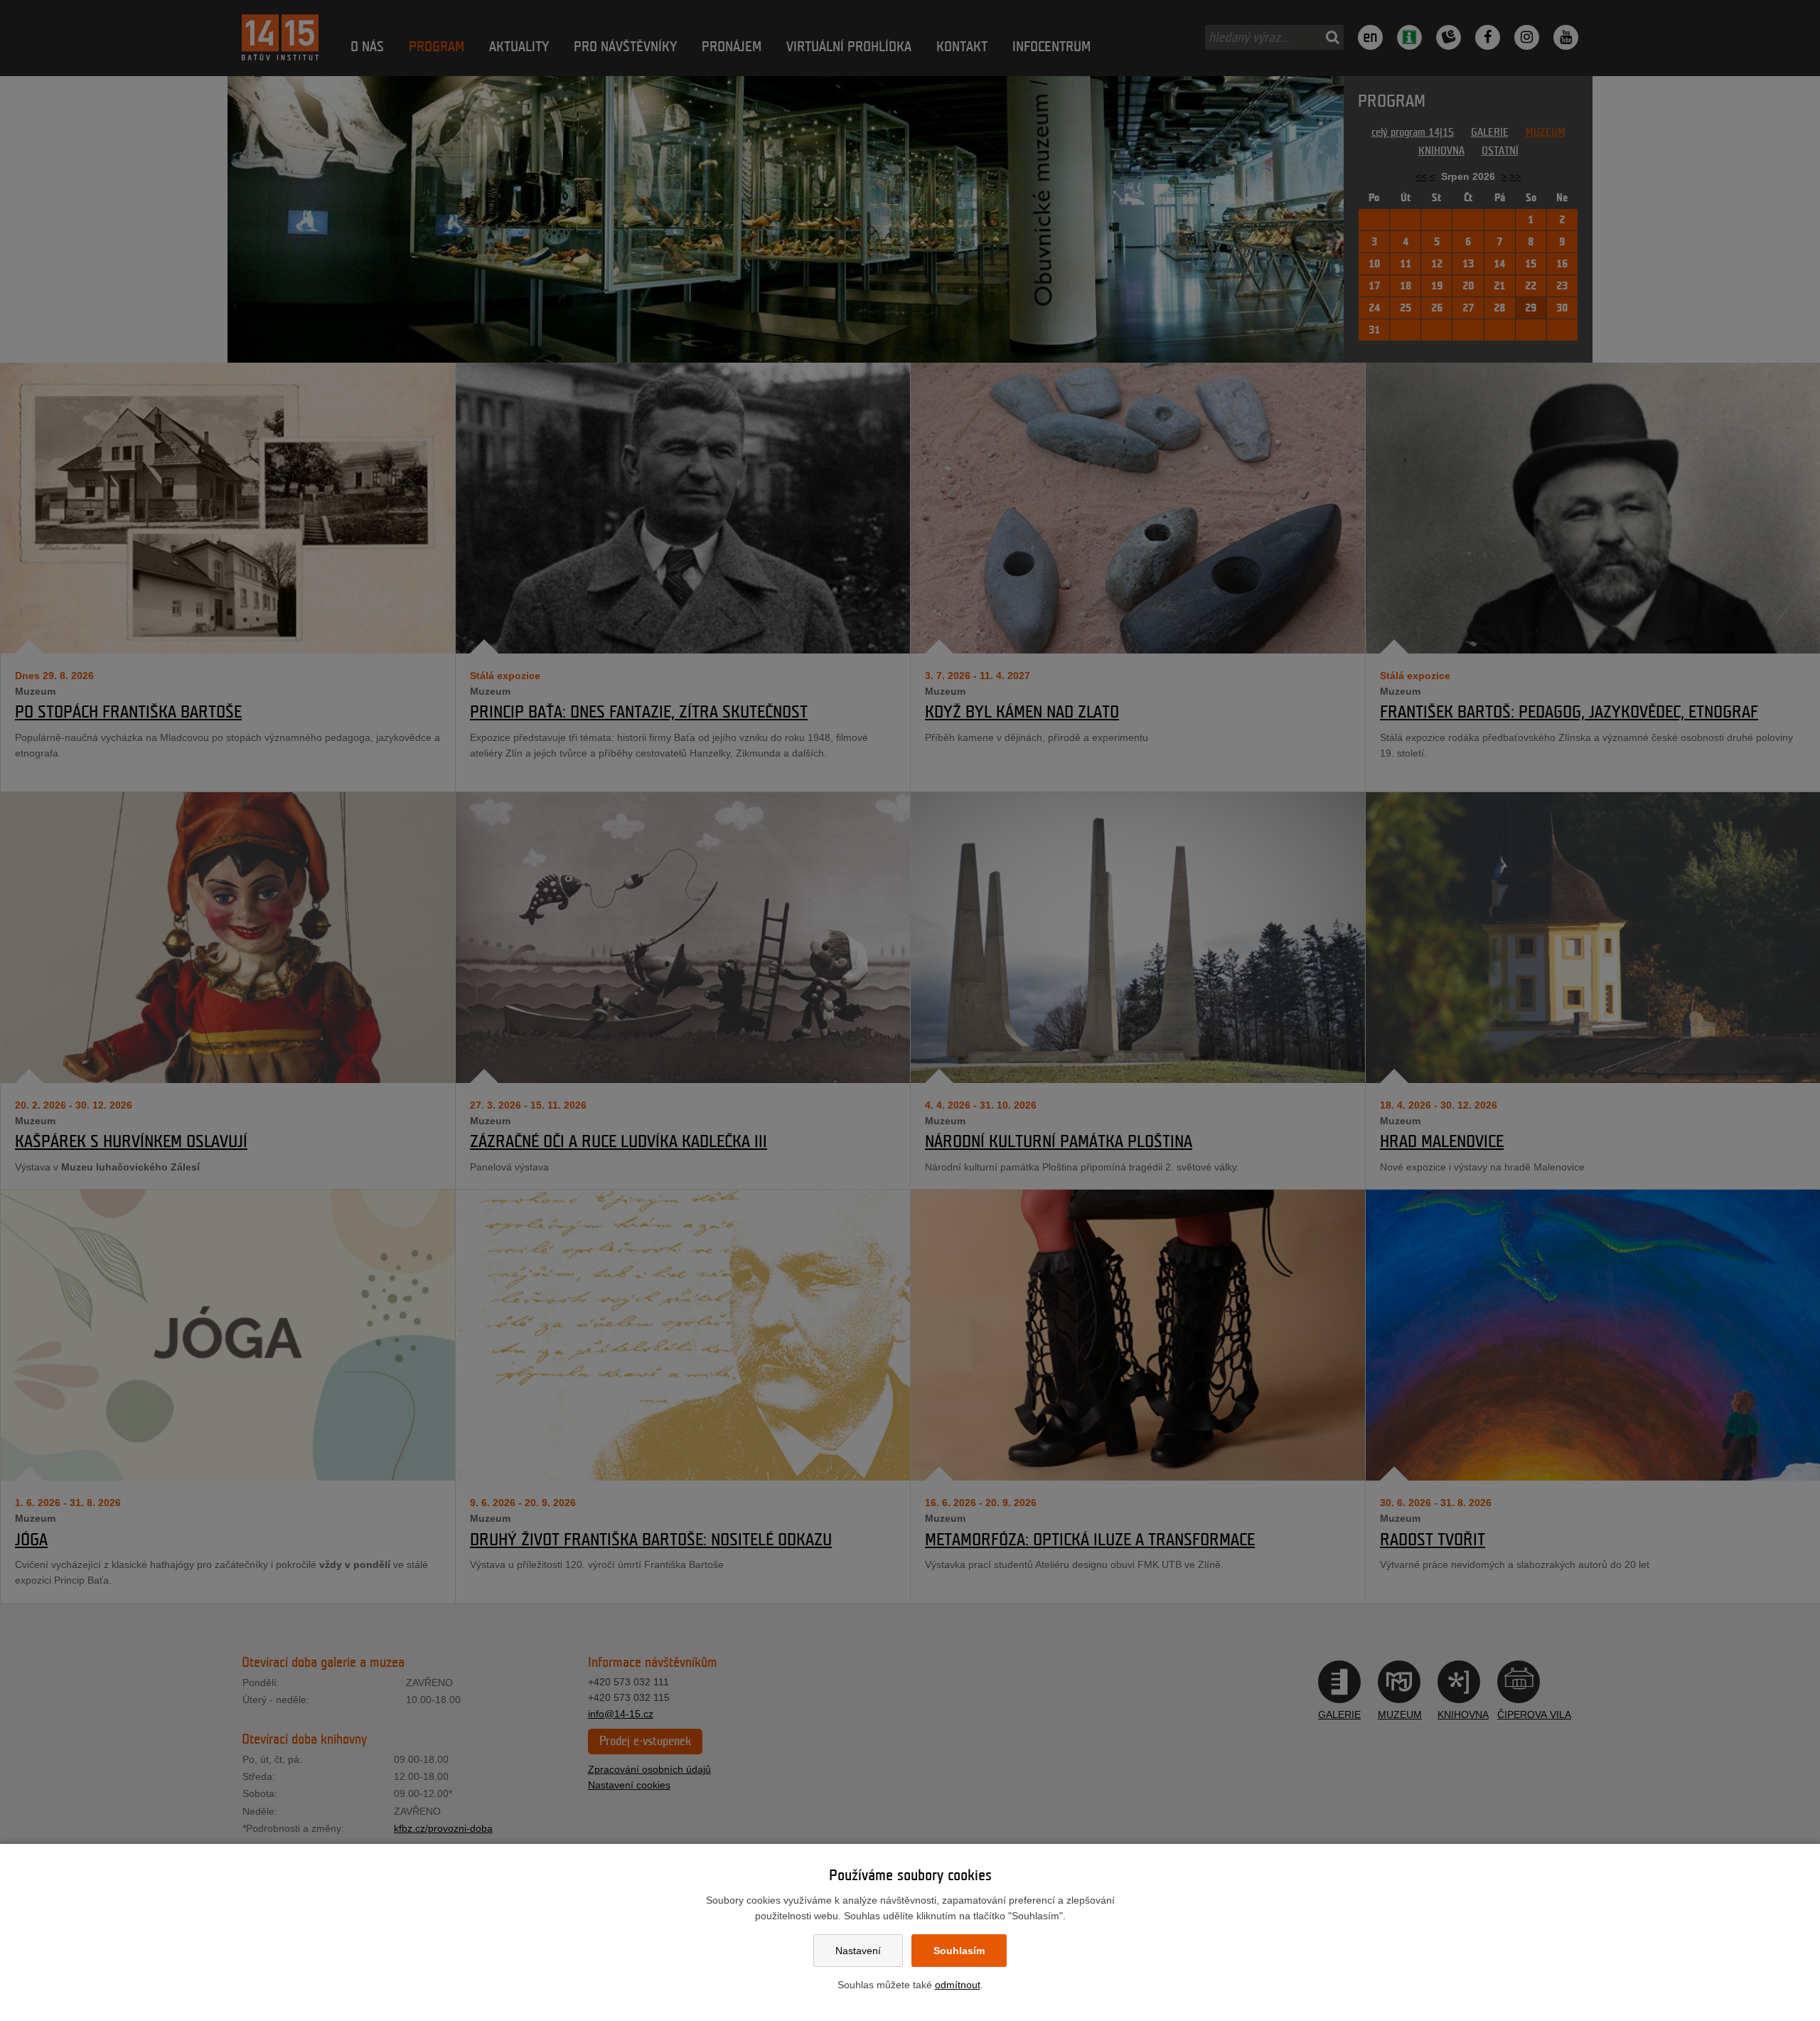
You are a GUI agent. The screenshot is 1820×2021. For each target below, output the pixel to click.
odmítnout (958, 1985)
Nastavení (858, 1951)
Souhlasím (959, 1951)
